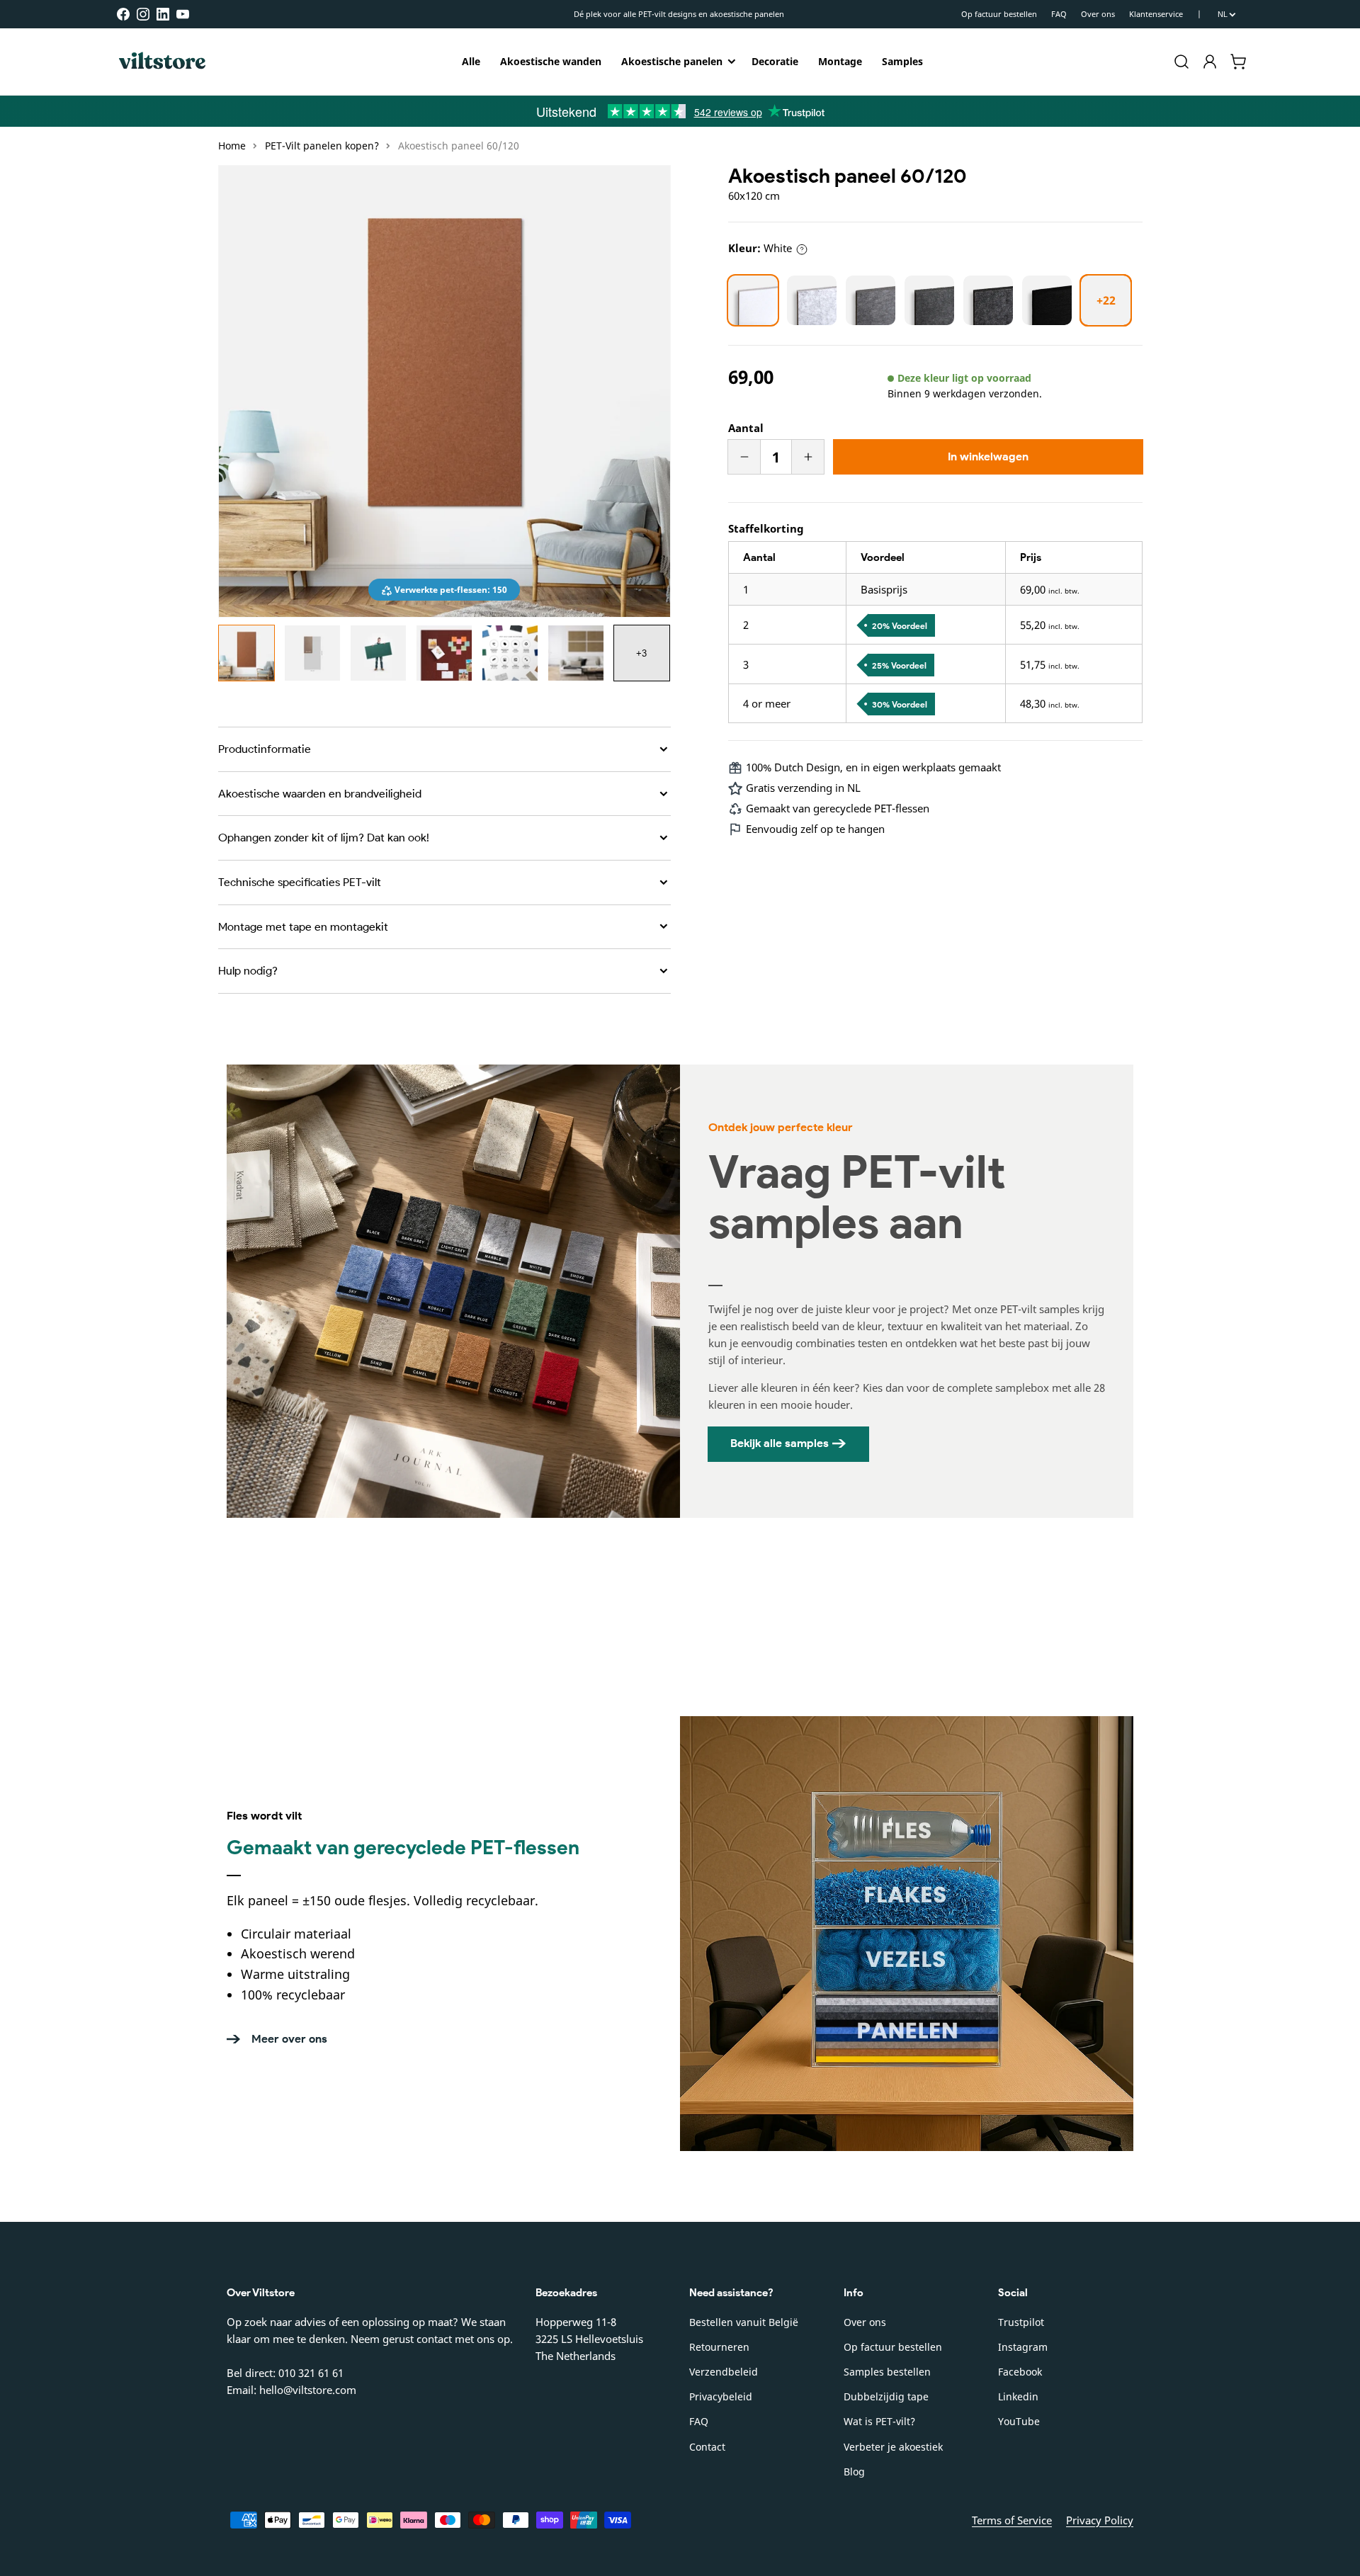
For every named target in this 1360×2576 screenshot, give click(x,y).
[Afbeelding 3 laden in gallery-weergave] (378, 653)
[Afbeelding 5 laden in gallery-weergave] (510, 653)
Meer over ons (289, 2039)
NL (1223, 14)
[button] (1181, 62)
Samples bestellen (887, 2372)
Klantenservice (1156, 14)
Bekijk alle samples (780, 1443)
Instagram (1023, 2347)
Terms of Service (1012, 2520)
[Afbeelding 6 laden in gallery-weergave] (576, 653)
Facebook (1020, 2372)
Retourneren (719, 2347)
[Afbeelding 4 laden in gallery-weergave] (444, 653)
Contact (707, 2447)
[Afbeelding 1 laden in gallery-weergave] (246, 653)
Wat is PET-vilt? (879, 2421)
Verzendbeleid (724, 2372)
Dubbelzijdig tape (886, 2396)
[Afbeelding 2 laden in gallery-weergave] (312, 653)
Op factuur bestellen (999, 14)
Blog (854, 2472)
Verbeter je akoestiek (893, 2447)
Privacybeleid (721, 2396)
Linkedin (1018, 2396)
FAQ (1059, 14)
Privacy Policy (1100, 2520)
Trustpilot (1021, 2322)
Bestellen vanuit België (744, 2322)
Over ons (1098, 14)
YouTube (1019, 2421)
